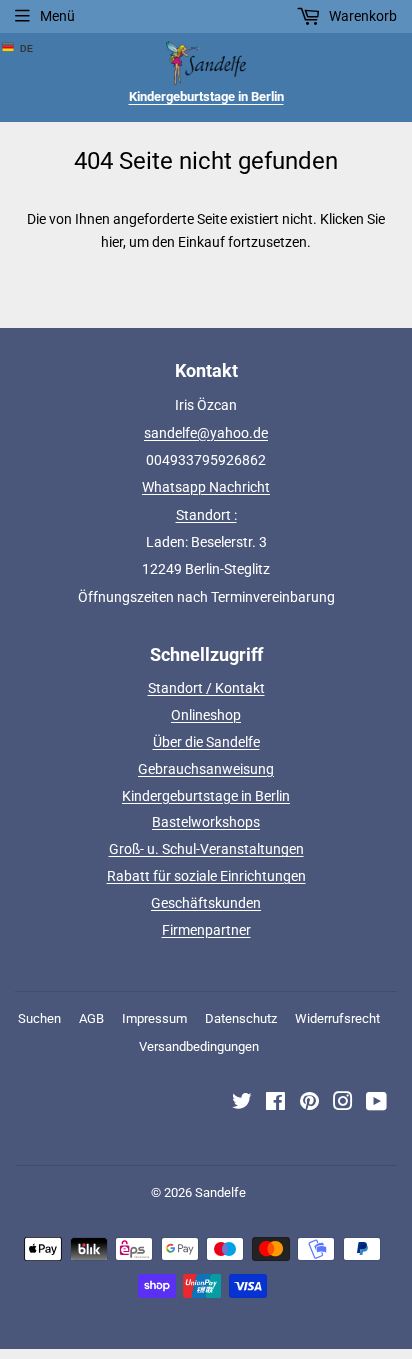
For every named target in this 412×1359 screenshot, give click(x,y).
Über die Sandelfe (206, 742)
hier (112, 242)
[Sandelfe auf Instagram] (343, 1104)
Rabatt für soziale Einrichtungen (206, 876)
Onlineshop (206, 715)
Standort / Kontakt (206, 688)
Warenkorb (361, 16)
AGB (91, 1018)
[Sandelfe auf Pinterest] (309, 1104)
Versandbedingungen (199, 1046)
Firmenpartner (206, 930)
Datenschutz (241, 1018)
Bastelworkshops (206, 822)
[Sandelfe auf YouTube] (376, 1104)
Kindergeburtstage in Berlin (206, 796)
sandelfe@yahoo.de (206, 433)
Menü (57, 16)
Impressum (154, 1018)
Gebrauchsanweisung (206, 769)
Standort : (206, 515)
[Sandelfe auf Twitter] (242, 1104)
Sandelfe (220, 1192)
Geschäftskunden (206, 903)
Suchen (39, 1018)
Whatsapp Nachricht (206, 487)
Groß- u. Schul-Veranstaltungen (206, 849)
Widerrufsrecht (337, 1018)
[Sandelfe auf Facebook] (275, 1104)
